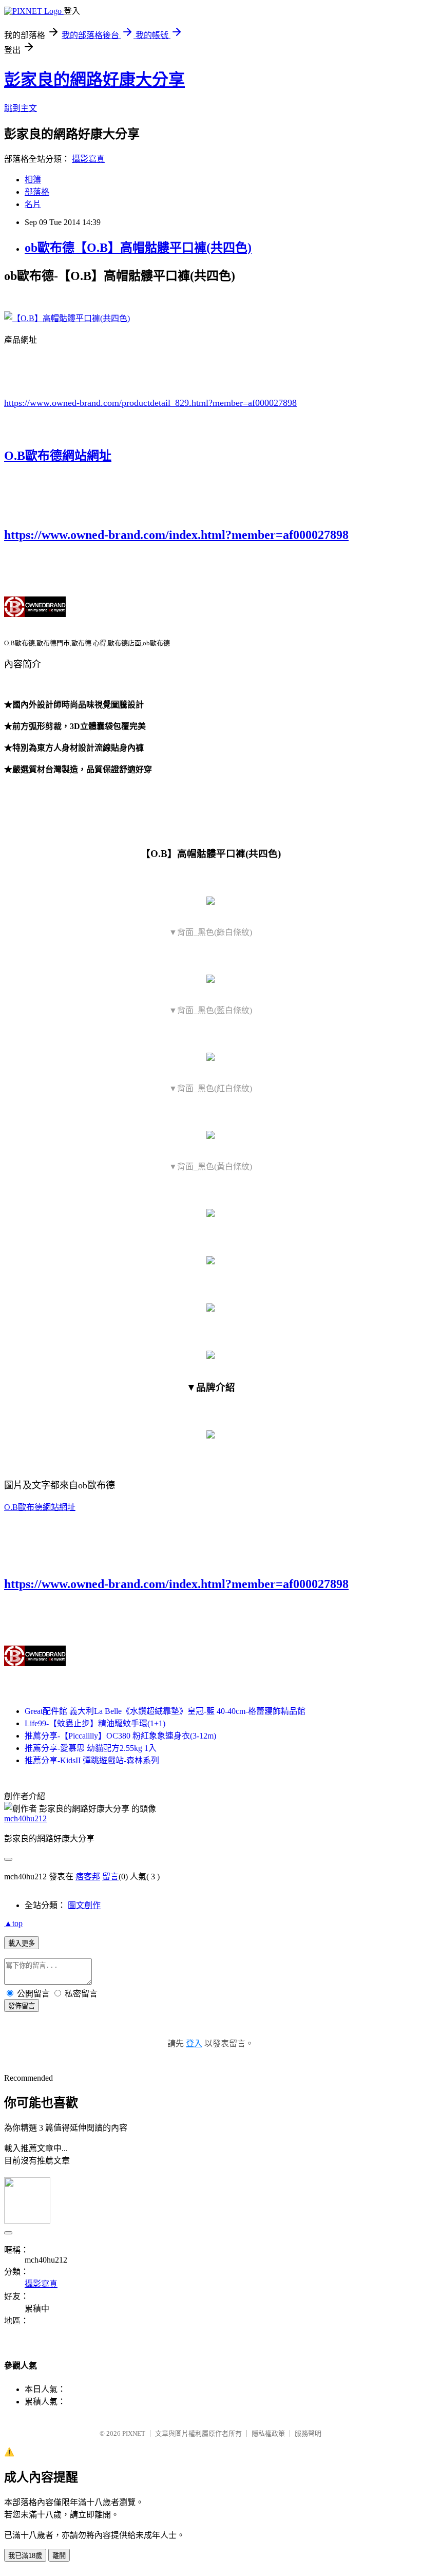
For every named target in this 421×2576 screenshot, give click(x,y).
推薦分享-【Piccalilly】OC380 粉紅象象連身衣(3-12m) (120, 1736)
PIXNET (134, 2433)
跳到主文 (21, 108)
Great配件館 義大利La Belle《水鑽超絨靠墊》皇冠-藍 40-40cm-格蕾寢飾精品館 (165, 1711)
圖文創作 (84, 1905)
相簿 (33, 180)
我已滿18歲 (25, 2556)
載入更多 (22, 1943)
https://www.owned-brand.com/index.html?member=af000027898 (176, 535)
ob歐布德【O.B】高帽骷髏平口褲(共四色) (138, 248)
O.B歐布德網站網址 (58, 456)
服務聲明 (308, 2433)
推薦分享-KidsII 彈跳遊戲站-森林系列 (92, 1760)
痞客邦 (88, 1877)
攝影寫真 (88, 159)
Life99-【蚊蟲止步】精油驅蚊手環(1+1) (95, 1723)
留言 (110, 1877)
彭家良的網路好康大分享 (94, 80)
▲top (13, 1923)
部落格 (37, 192)
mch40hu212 (25, 1818)
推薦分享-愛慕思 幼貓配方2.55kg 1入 (91, 1748)
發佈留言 (22, 2006)
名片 (33, 204)
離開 (59, 2556)
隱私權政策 (268, 2433)
